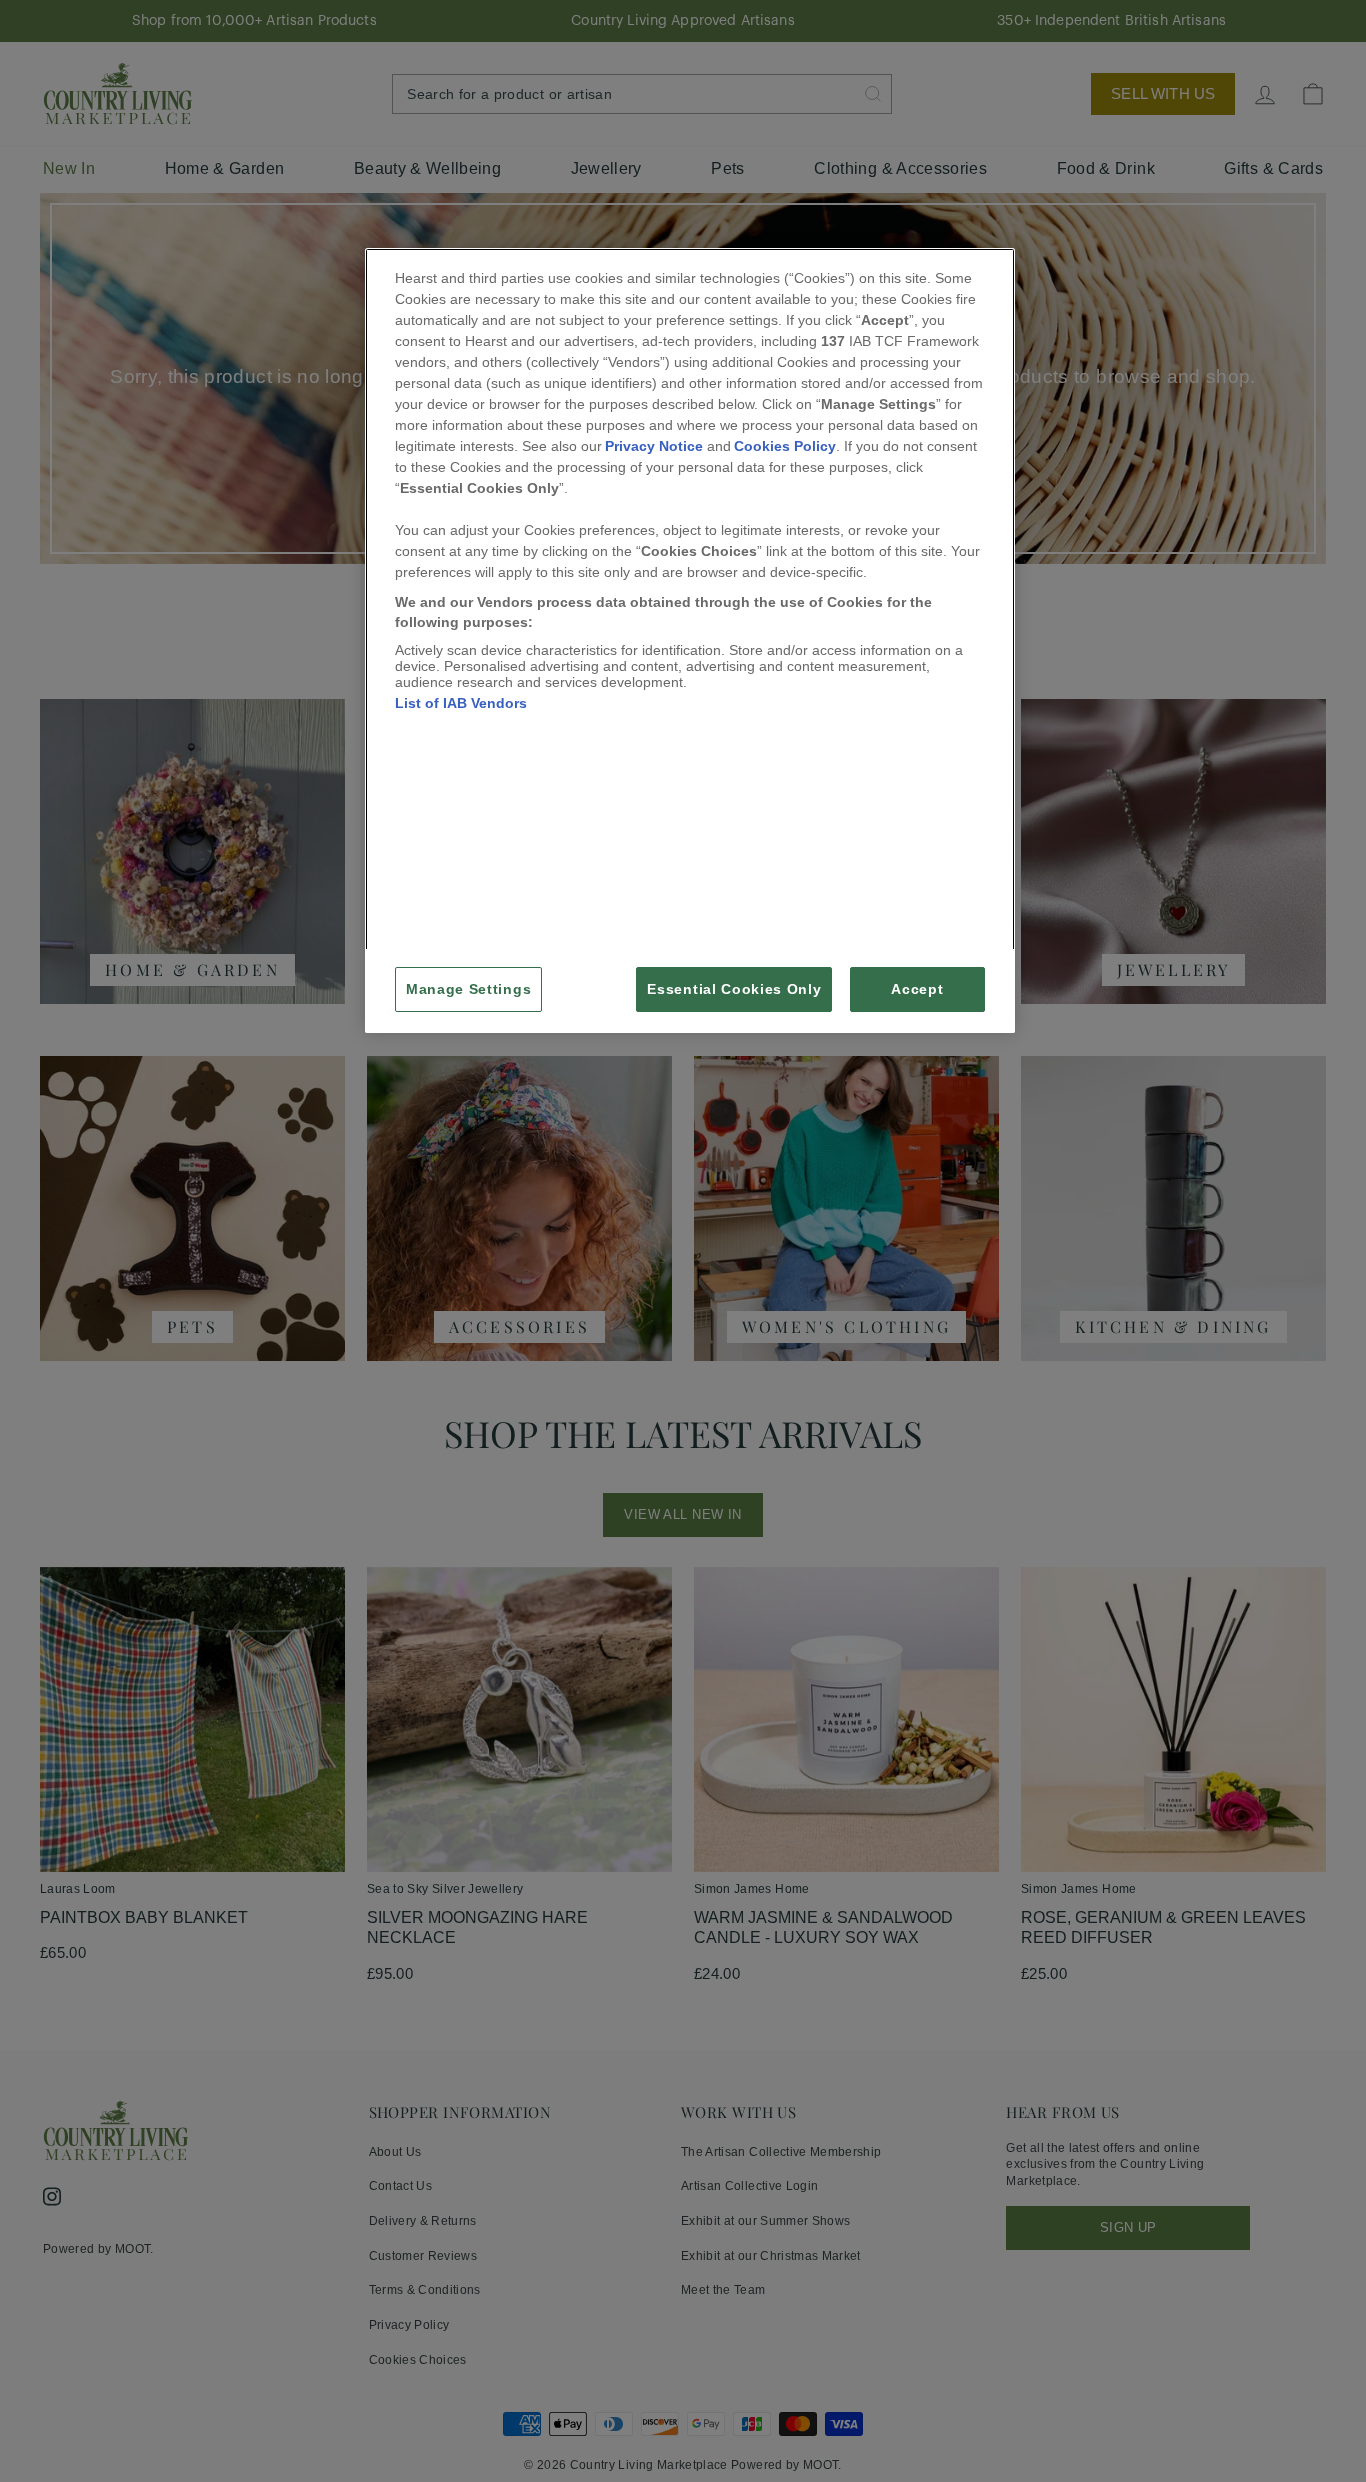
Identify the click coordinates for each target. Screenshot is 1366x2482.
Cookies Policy (785, 446)
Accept (917, 989)
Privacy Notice (654, 446)
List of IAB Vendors (461, 703)
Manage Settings (468, 989)
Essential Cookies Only (734, 989)
